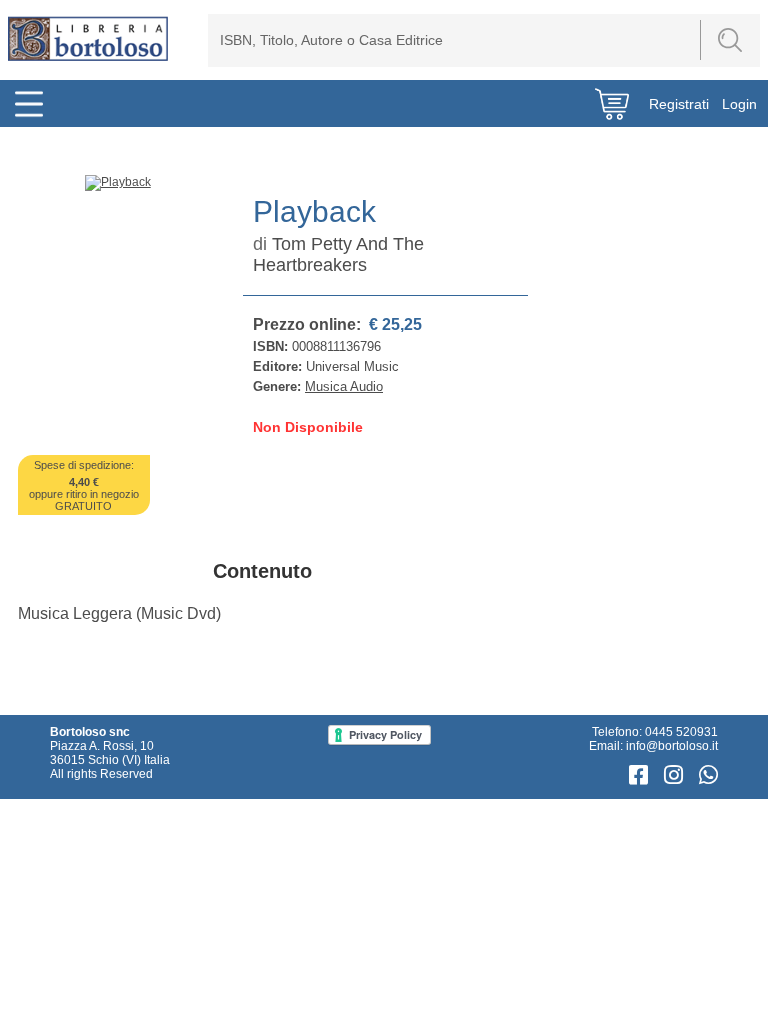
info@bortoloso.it (672, 746)
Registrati (679, 104)
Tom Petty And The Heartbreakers (338, 254)
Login (739, 104)
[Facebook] (641, 775)
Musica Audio (344, 386)
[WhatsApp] (708, 775)
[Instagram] (676, 775)
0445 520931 (681, 732)
